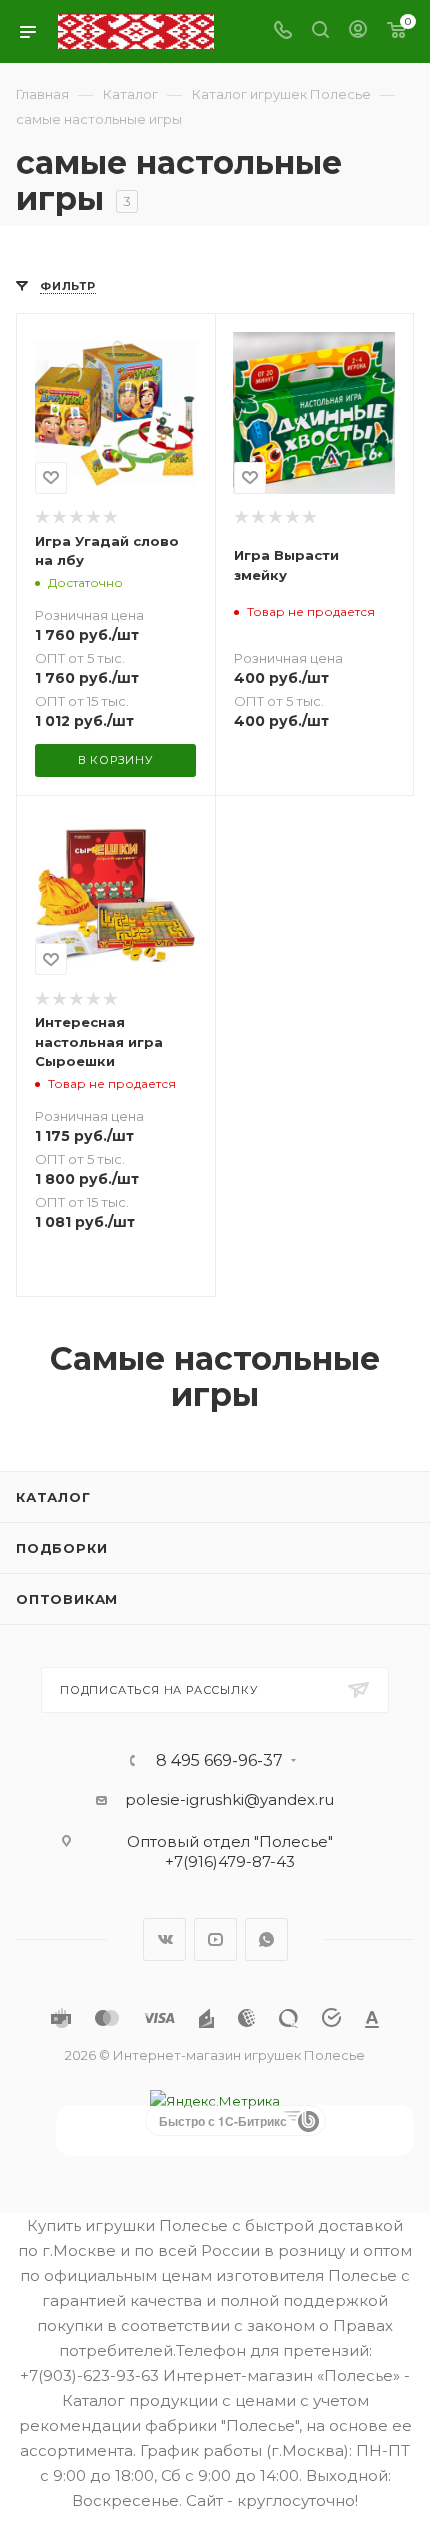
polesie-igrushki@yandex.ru (229, 1799)
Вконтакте (164, 1939)
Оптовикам (67, 1599)
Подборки (61, 1548)
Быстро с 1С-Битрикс (223, 2121)
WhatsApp (266, 1939)
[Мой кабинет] (358, 31)
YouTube (215, 1939)
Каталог (53, 1497)
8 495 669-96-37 (219, 1761)
